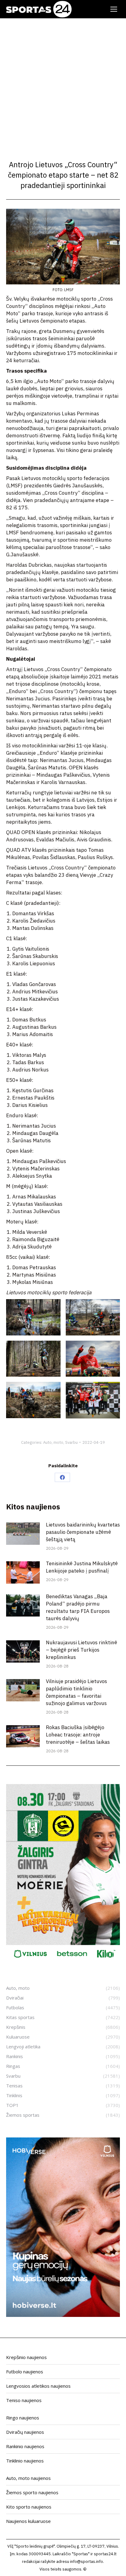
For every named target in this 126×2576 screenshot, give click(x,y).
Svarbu (71, 1442)
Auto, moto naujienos (28, 2478)
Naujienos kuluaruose (28, 2521)
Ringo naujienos (23, 2418)
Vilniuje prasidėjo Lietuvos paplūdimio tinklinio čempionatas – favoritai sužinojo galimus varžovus (76, 1692)
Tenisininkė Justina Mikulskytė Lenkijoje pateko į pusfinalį (82, 1567)
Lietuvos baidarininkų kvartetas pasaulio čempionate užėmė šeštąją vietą (83, 1532)
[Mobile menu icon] (114, 9)
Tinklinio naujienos (25, 2461)
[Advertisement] (63, 84)
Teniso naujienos (24, 2400)
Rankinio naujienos (25, 2446)
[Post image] (23, 1534)
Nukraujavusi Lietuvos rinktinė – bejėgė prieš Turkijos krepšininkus (82, 1650)
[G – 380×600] (63, 1961)
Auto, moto (53, 1442)
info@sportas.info (87, 2562)
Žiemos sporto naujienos (32, 2492)
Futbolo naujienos (25, 2372)
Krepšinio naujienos (26, 2357)
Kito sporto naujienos (29, 2507)
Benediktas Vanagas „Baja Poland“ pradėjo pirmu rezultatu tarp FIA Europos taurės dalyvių (78, 1607)
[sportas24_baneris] (63, 2315)
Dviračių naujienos (25, 2432)
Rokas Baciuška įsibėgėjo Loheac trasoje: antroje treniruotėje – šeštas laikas (78, 1735)
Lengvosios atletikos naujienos (38, 2386)
